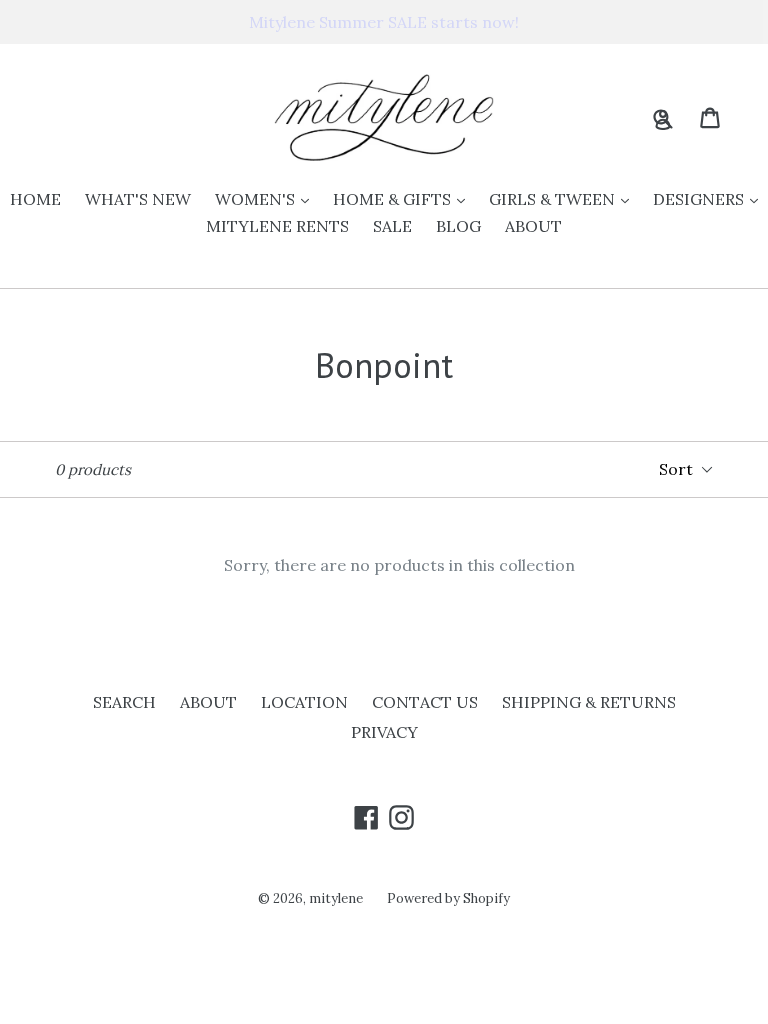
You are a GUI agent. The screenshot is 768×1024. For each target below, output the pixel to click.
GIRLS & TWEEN (564, 198)
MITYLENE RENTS (277, 226)
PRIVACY (384, 732)
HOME (35, 199)
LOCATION (304, 702)
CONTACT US (425, 702)
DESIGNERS (710, 198)
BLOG (458, 226)
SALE (392, 226)
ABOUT (533, 226)
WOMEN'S (267, 198)
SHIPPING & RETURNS (589, 702)
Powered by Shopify (448, 898)
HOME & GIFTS (404, 198)
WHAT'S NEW (138, 199)
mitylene (336, 898)
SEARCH (124, 702)
